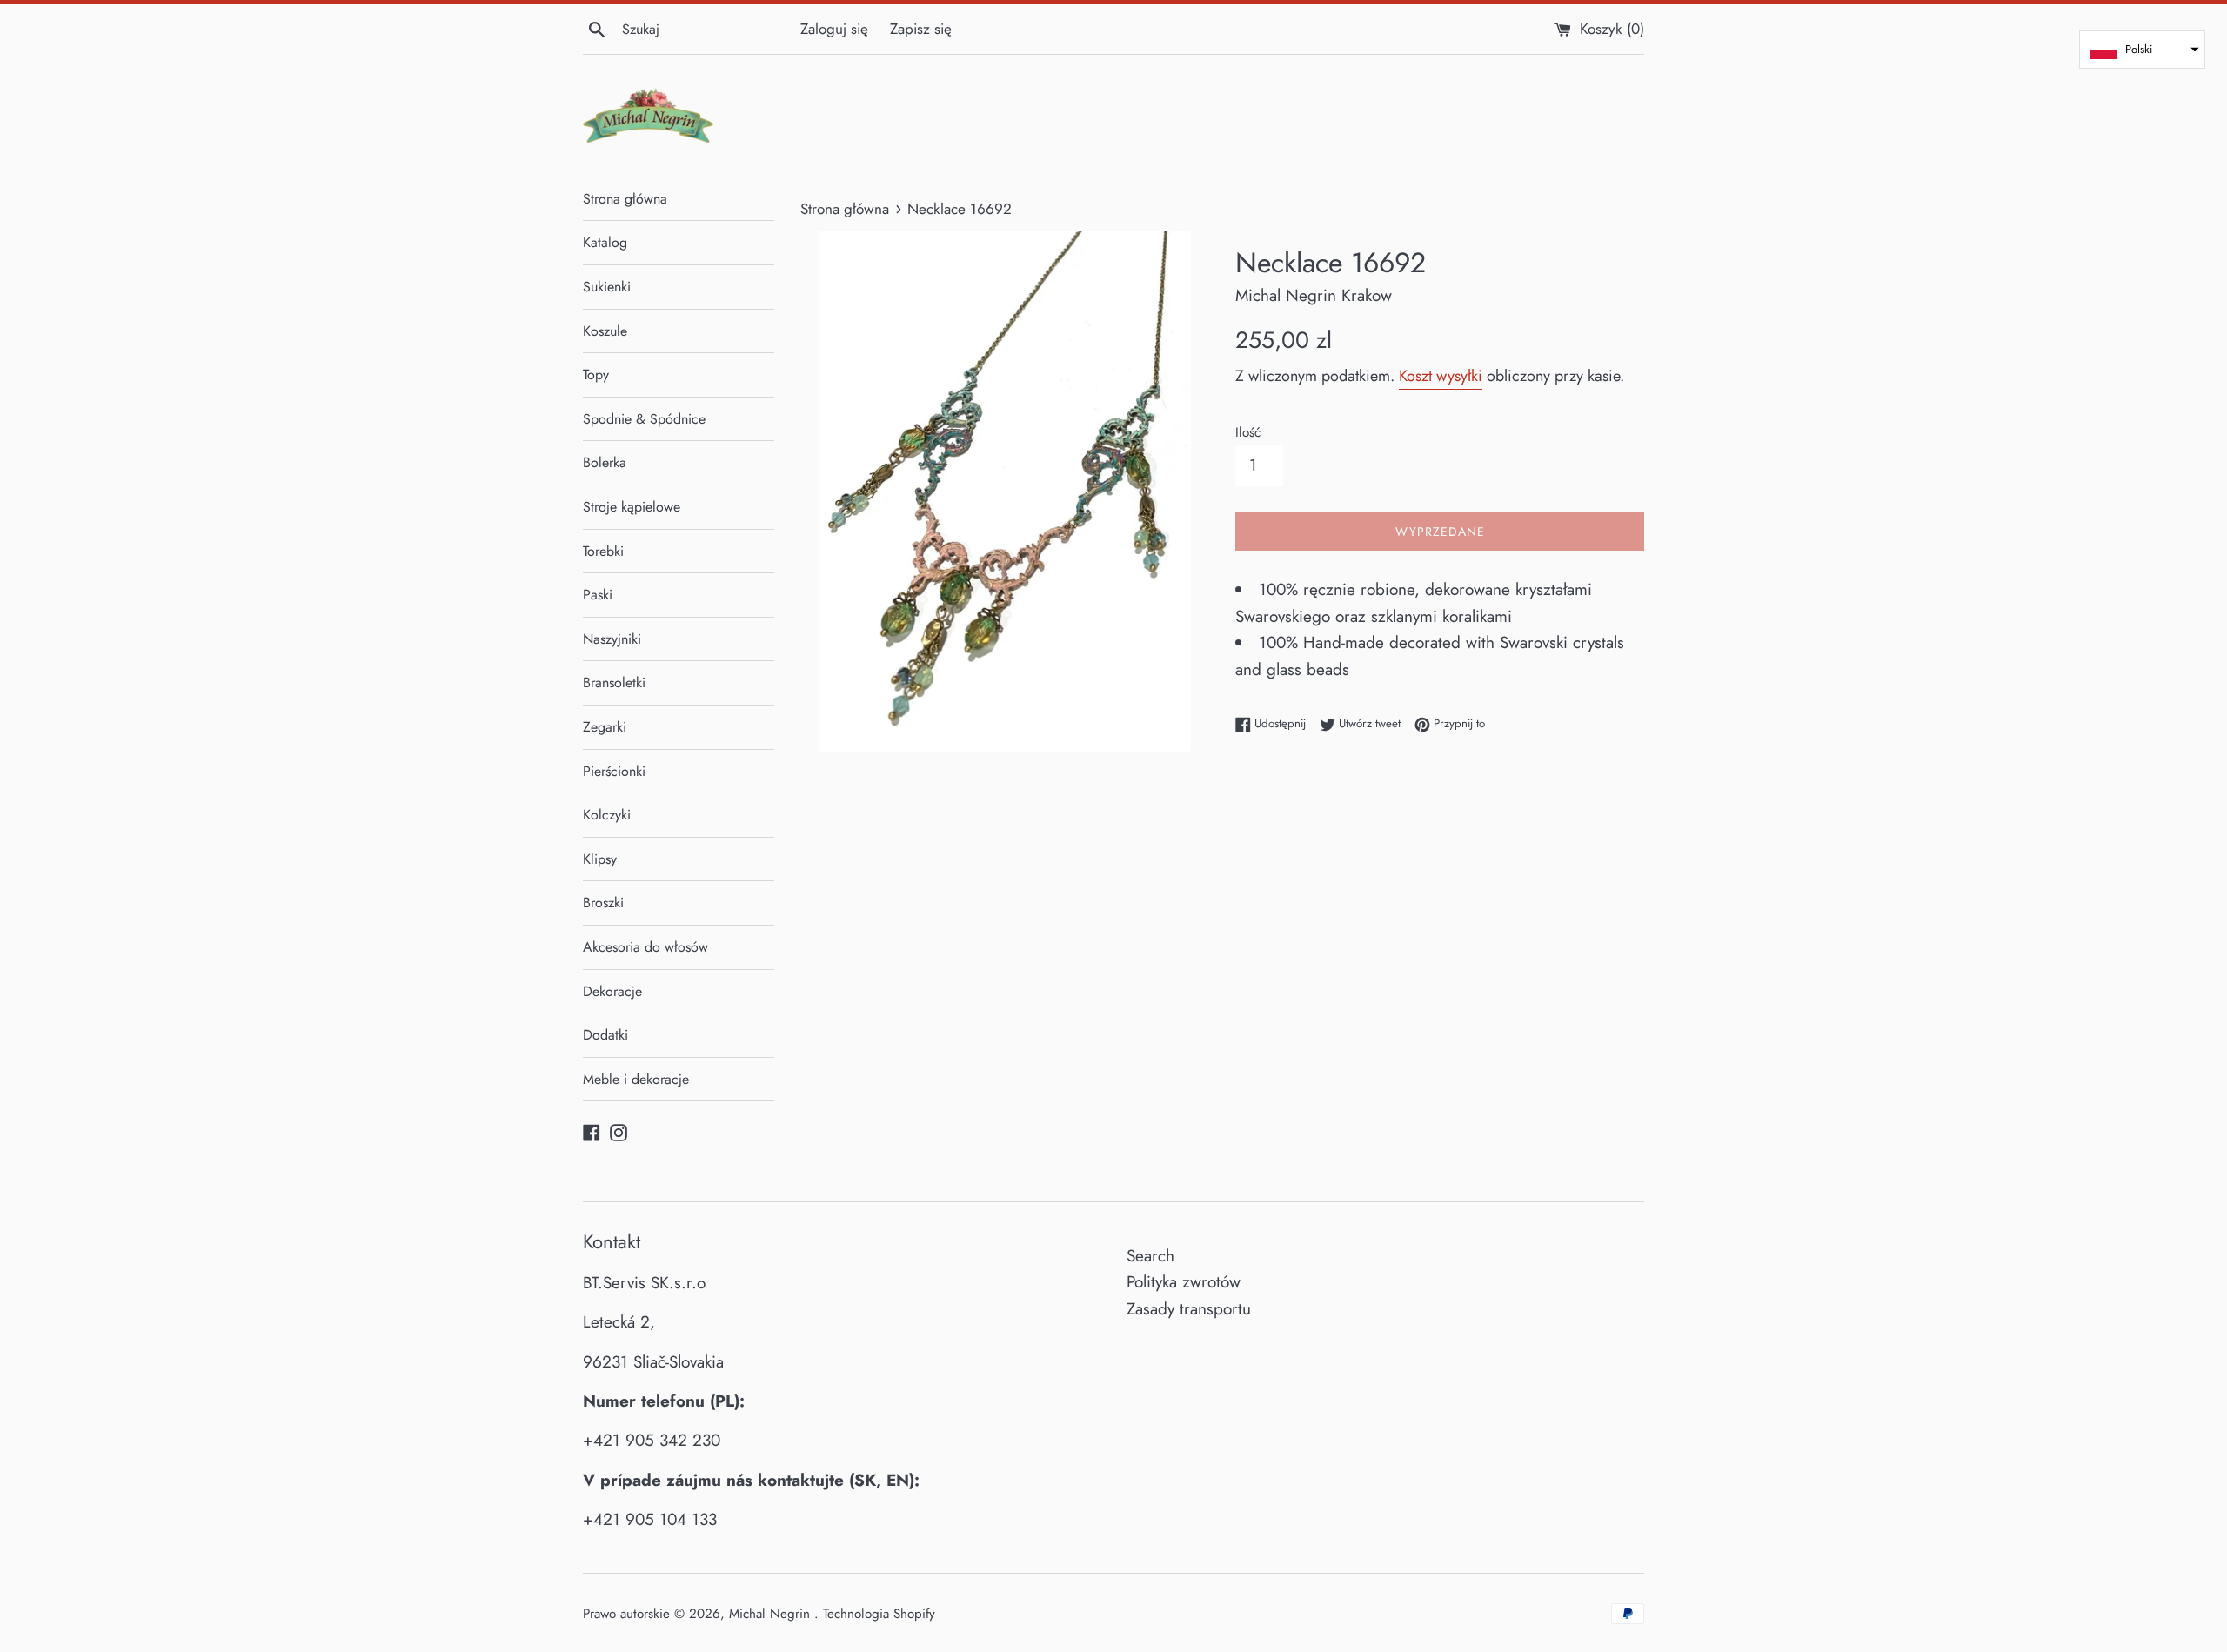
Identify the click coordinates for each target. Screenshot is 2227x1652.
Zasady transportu (1189, 1309)
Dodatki (605, 1035)
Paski (598, 595)
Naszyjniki (612, 639)
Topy (596, 375)
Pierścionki (614, 771)
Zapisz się (921, 29)
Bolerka (605, 462)
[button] (2142, 50)
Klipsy (600, 859)
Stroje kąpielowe (632, 507)
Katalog (605, 242)
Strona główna (625, 199)
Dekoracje (612, 991)
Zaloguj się (834, 29)
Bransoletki (614, 682)
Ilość (1248, 432)
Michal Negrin (772, 1614)
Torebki (603, 551)
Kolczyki (607, 815)
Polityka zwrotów (1184, 1282)
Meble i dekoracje (636, 1079)
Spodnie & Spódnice (644, 419)
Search (1150, 1256)
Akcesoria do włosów (645, 947)
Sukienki (607, 287)
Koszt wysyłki (1441, 376)
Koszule (605, 331)
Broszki (603, 903)
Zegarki (605, 727)
